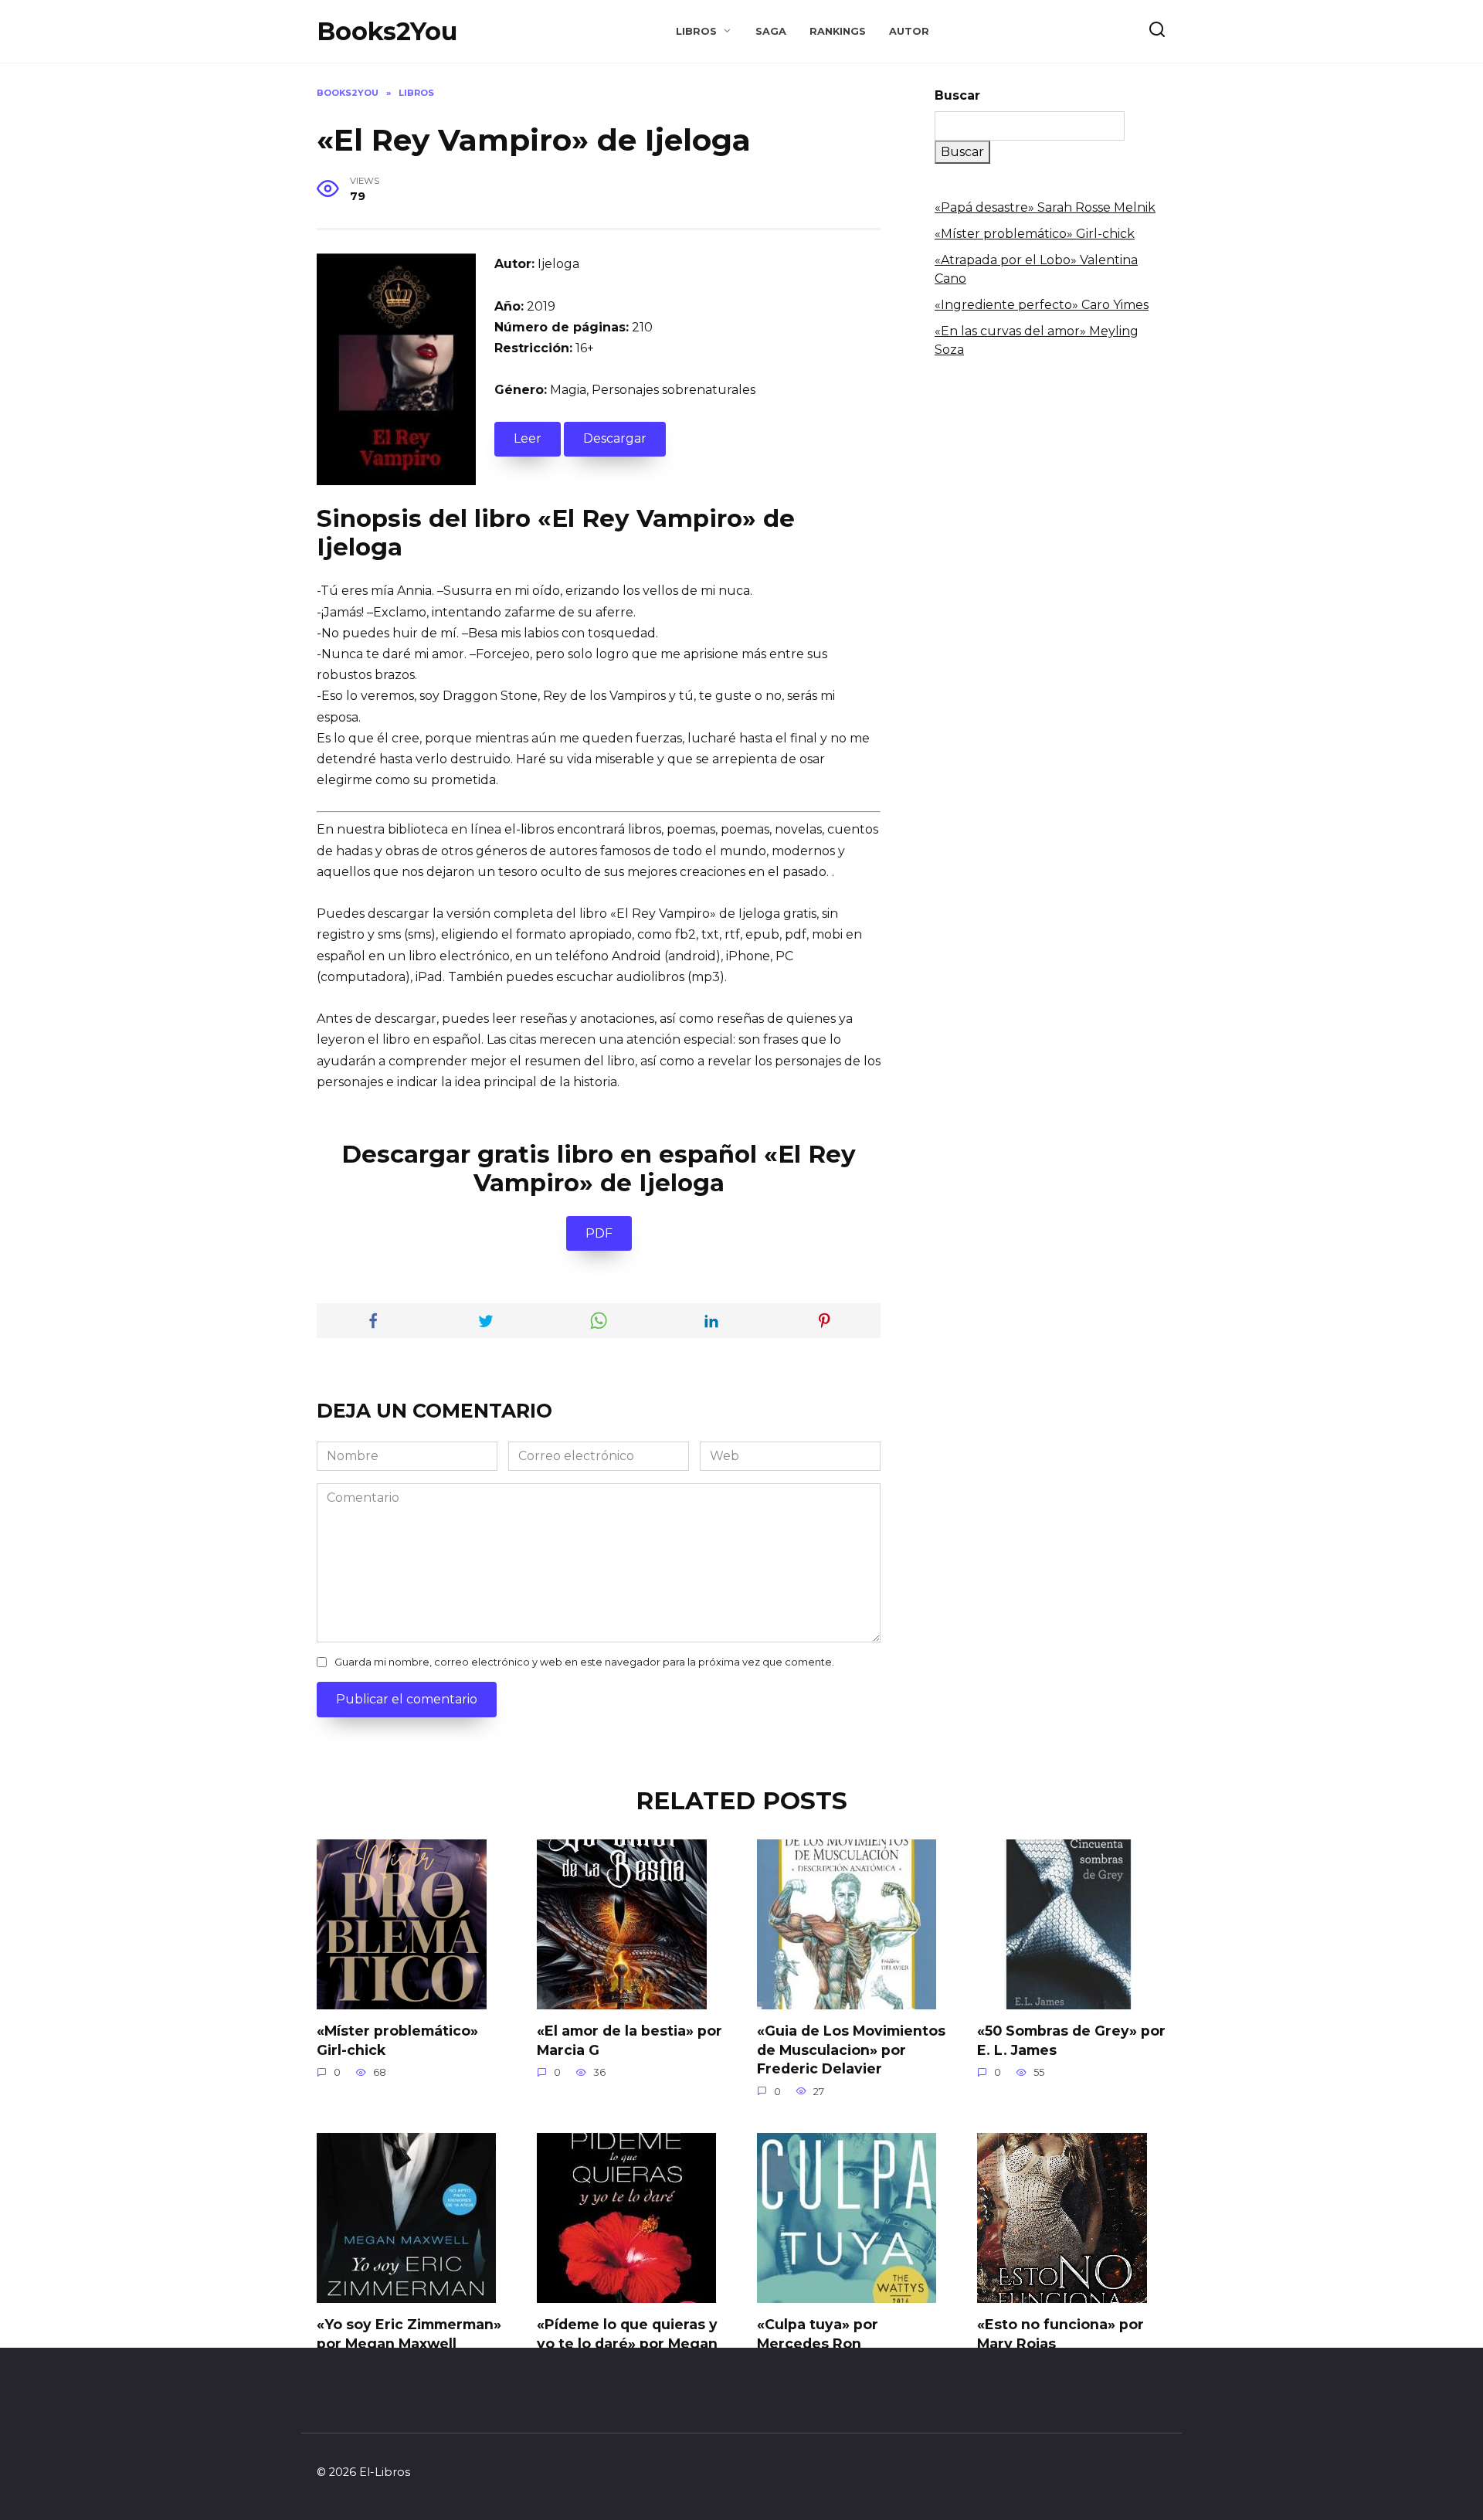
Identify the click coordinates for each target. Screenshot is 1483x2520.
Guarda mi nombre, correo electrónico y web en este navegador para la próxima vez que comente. (584, 1662)
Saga (771, 31)
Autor (909, 31)
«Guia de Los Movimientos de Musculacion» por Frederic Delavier (851, 2050)
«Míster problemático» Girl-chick (1035, 234)
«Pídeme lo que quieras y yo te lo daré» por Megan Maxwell (627, 2343)
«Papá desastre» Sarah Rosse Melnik (1045, 207)
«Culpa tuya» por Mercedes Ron (818, 2334)
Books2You (387, 31)
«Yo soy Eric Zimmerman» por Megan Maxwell (409, 2334)
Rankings (838, 31)
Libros (696, 31)
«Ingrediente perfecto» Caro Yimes (1042, 305)
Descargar (615, 438)
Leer (528, 438)
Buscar (957, 95)
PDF (599, 1233)
